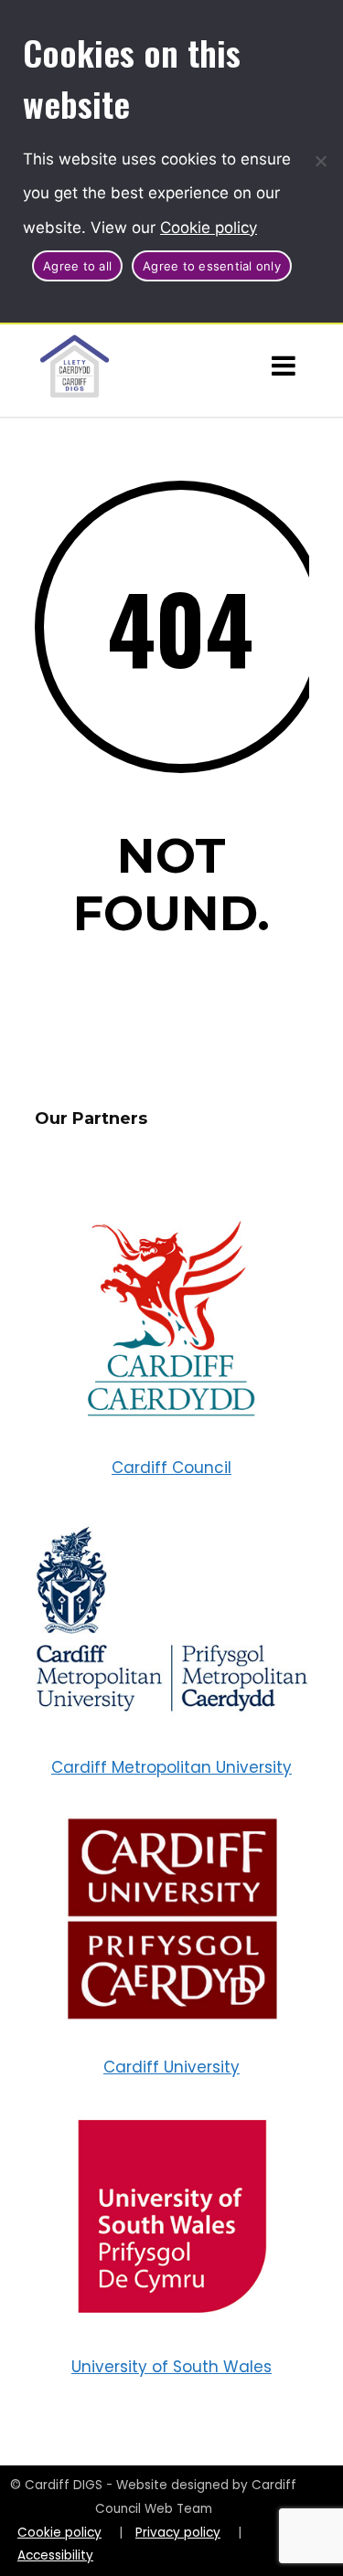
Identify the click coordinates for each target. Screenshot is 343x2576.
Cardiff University (171, 2067)
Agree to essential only (212, 266)
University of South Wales (171, 2367)
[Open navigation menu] (284, 366)
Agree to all (77, 266)
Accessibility (55, 2555)
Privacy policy (178, 2533)
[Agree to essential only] (320, 161)
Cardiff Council (171, 1468)
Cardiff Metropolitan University (171, 1767)
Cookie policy (209, 228)
